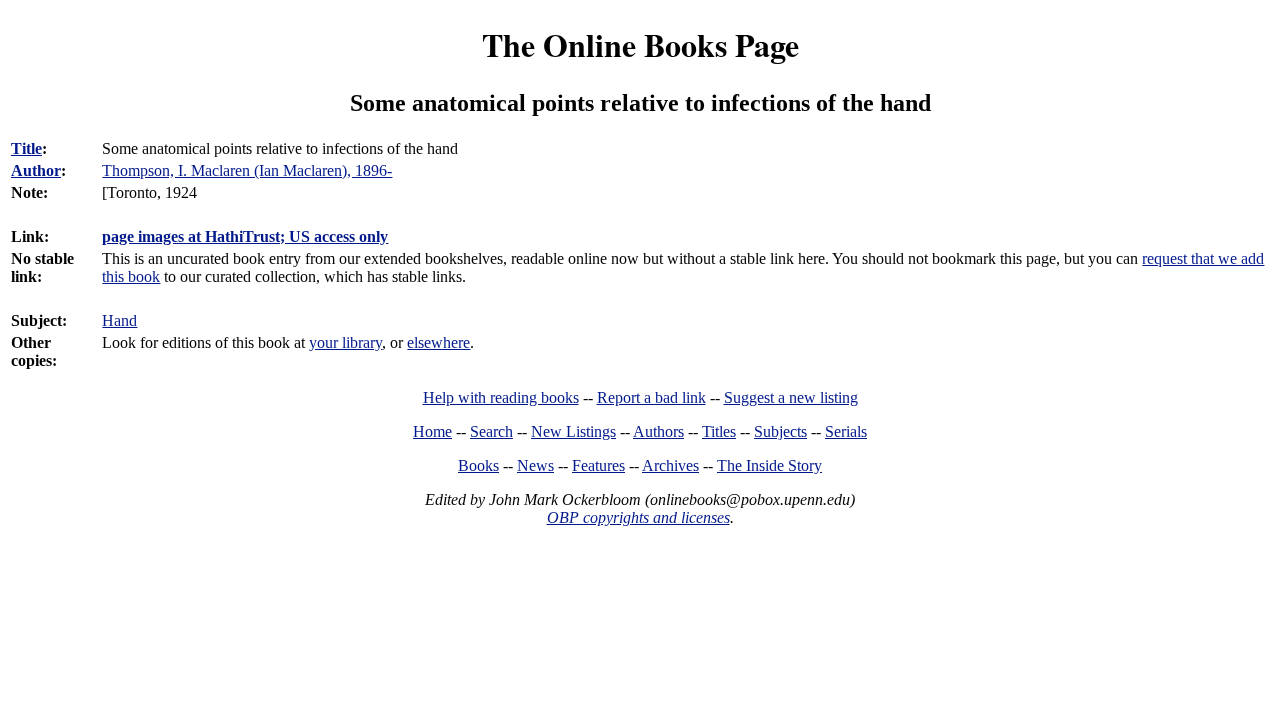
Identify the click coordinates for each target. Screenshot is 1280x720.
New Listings (573, 431)
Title (26, 148)
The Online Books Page (640, 44)
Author (36, 170)
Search (491, 431)
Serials (846, 431)
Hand (119, 320)
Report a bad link (651, 397)
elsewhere (438, 342)
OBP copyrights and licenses (638, 517)
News (535, 465)
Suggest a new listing (791, 397)
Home (432, 431)
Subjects (780, 431)
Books (478, 465)
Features (598, 465)
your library (345, 342)
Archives (670, 465)
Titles (719, 431)
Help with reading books (501, 397)
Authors (658, 431)
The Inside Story (769, 465)
